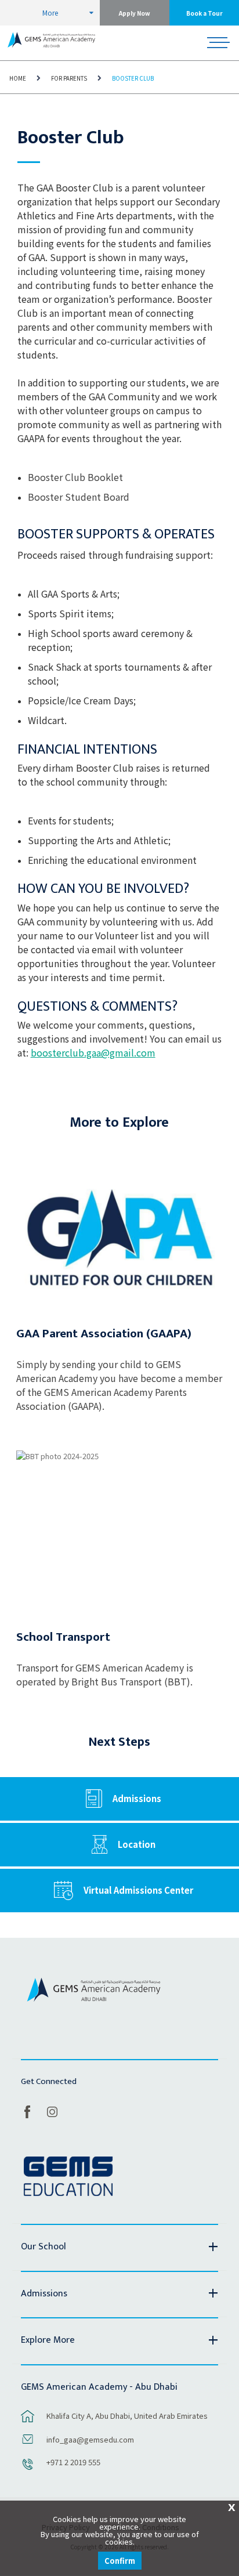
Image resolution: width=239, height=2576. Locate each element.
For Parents (69, 78)
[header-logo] (51, 43)
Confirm (120, 2561)
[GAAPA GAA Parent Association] (119, 1231)
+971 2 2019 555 (73, 2462)
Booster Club (133, 78)
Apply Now (135, 13)
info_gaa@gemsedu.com (90, 2439)
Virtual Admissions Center (138, 1890)
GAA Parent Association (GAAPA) (104, 1334)
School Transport (63, 1637)
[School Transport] (119, 1535)
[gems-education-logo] (68, 2177)
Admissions (137, 1798)
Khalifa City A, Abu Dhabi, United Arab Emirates (127, 2416)
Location (137, 1844)
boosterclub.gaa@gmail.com (93, 1052)
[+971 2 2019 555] (28, 2470)
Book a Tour (204, 13)
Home (18, 78)
